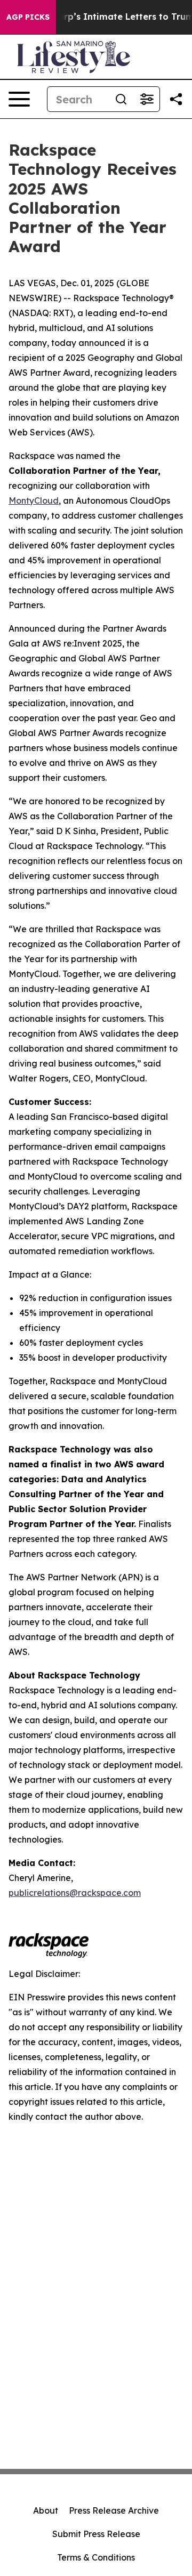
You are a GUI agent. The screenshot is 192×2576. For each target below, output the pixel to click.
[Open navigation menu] (19, 99)
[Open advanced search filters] (147, 99)
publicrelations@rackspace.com (75, 1893)
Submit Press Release (96, 2534)
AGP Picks (28, 17)
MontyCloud (34, 500)
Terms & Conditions (96, 2557)
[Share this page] (176, 99)
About (46, 2510)
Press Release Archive (114, 2510)
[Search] (121, 99)
